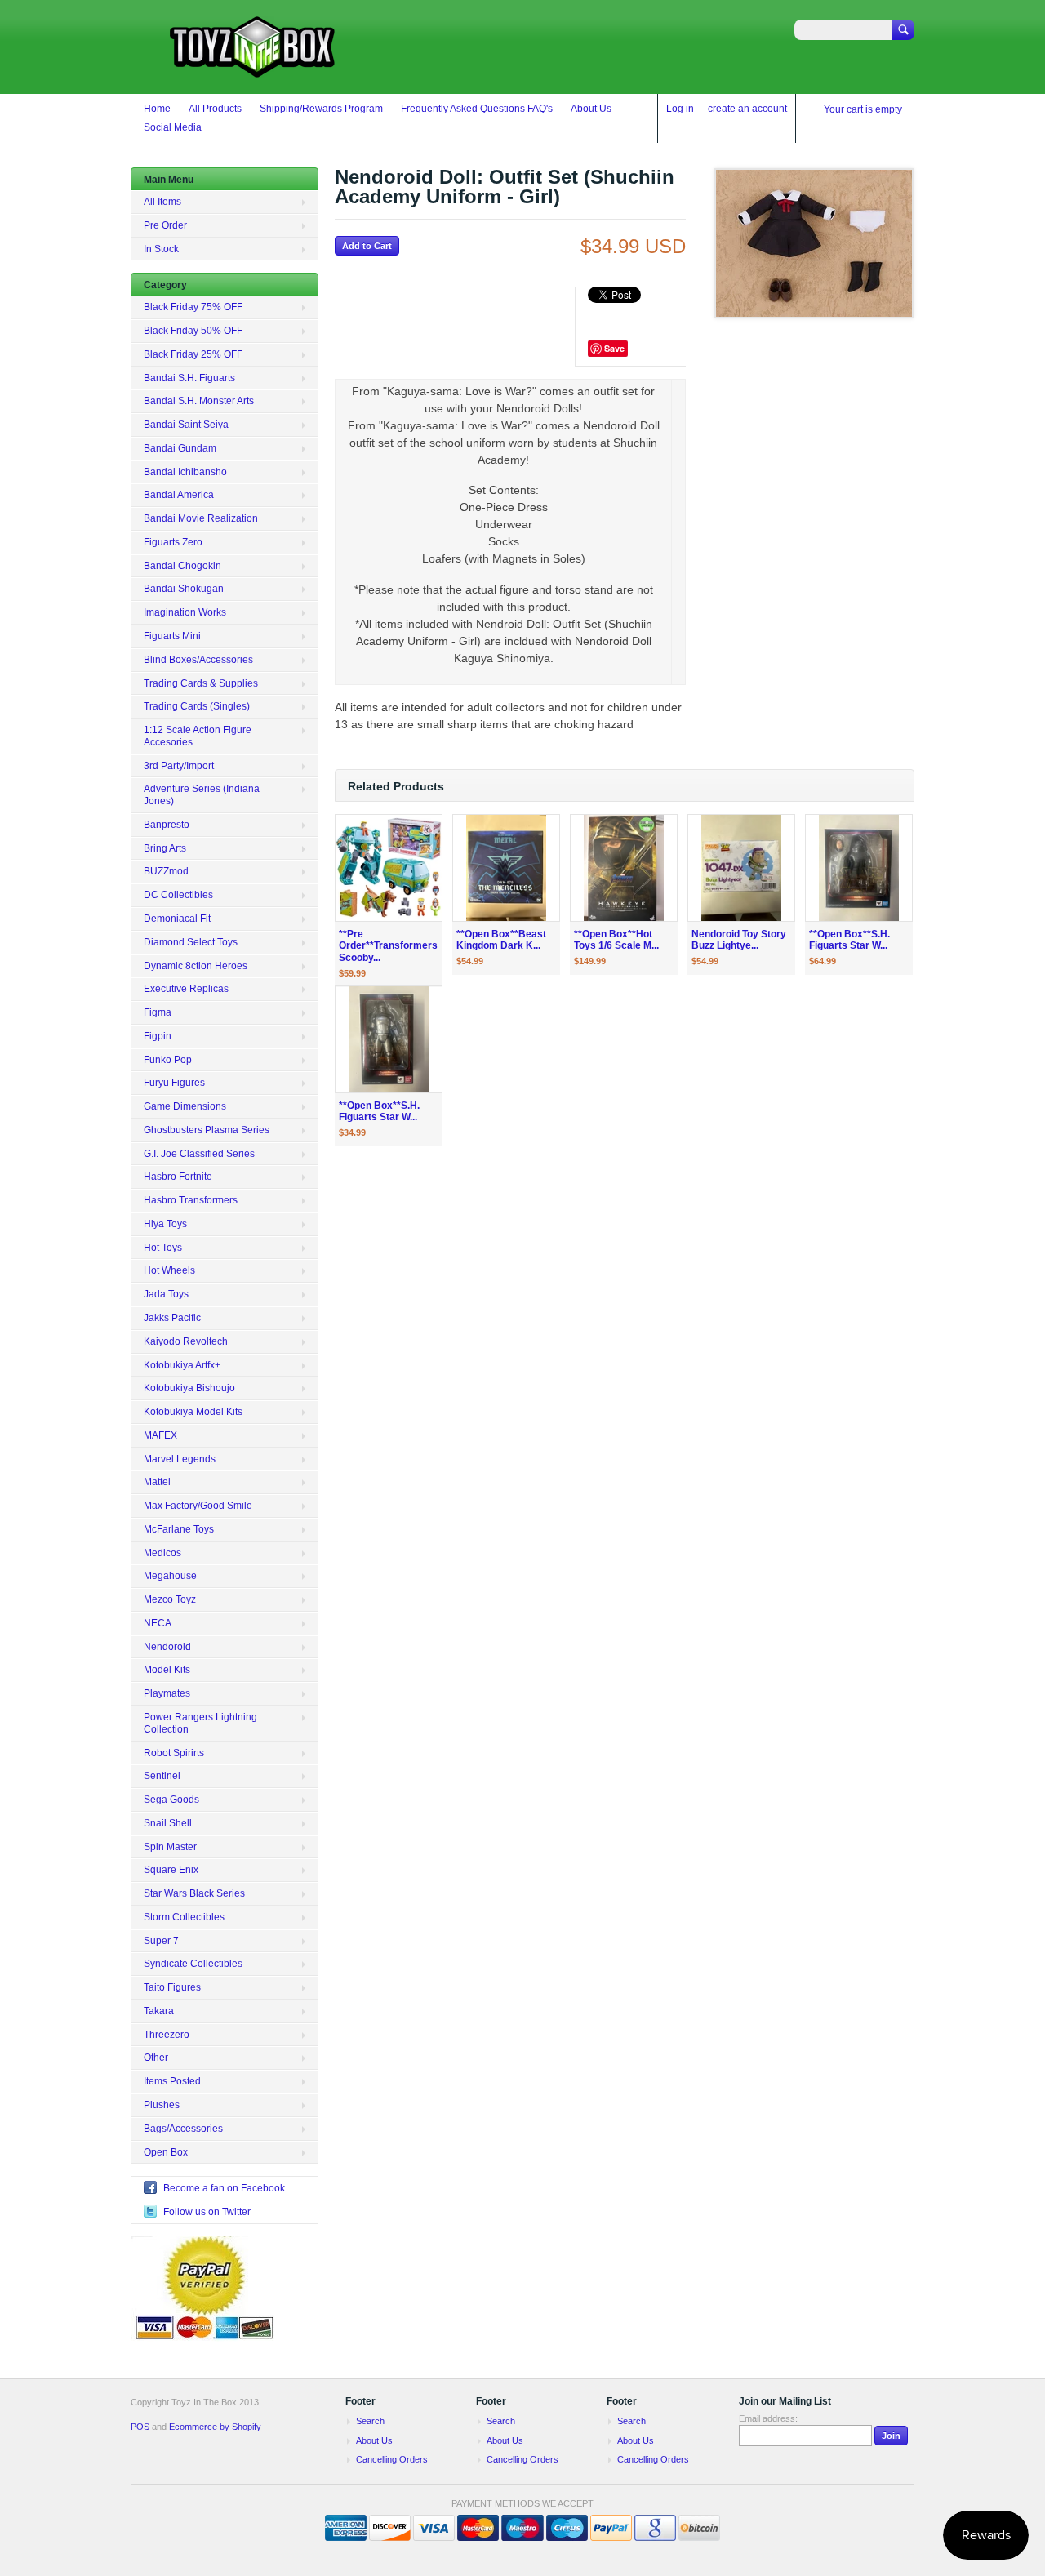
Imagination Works (185, 612)
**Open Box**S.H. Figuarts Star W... (849, 940)
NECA (158, 1623)
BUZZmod (166, 871)
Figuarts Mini (172, 636)
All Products (215, 109)
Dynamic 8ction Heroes (196, 966)
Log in (680, 109)
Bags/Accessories (183, 2129)
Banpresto (167, 825)
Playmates (167, 1693)
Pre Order (165, 225)
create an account (747, 109)
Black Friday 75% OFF (193, 307)
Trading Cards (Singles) (197, 706)
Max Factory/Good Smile (198, 1506)
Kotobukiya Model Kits (193, 1412)
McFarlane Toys (179, 1529)
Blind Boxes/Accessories (198, 660)
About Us (591, 109)
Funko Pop (168, 1060)
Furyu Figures (174, 1083)
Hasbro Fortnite (178, 1177)
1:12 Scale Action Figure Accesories (198, 736)
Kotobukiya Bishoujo (189, 1388)
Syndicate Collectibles (193, 1964)
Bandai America (179, 495)
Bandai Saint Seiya (186, 425)
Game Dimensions (185, 1106)
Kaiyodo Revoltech (186, 1341)
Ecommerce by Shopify (215, 2427)
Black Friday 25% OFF (193, 354)
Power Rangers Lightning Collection (200, 1723)
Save (614, 348)
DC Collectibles (178, 895)
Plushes (162, 2105)
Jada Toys (166, 1294)
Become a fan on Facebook (224, 2188)
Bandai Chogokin (182, 566)
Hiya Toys (165, 1224)
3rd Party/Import (179, 766)
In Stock (161, 249)
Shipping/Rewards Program (321, 109)
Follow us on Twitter (207, 2212)
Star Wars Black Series (194, 1893)
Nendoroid (167, 1647)
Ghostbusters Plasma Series (207, 1130)
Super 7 (161, 1941)
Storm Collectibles (184, 1917)
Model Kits (167, 1670)
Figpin (158, 1036)
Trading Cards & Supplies (201, 683)
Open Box (166, 2152)
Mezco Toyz (170, 1599)
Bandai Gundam (180, 448)
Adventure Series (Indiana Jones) (202, 795)
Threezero (167, 2035)
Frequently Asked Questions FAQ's (477, 109)
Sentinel (162, 1776)
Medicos (162, 1553)
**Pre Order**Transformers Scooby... (388, 946)
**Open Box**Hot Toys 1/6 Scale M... (616, 940)
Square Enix (171, 1870)
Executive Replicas (186, 989)
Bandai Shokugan (184, 589)
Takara (159, 2011)
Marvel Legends (180, 1459)
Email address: (768, 2418)
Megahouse (170, 1576)
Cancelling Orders (392, 2459)
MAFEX (160, 1435)
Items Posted (172, 2081)
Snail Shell (168, 1823)
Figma (158, 1012)
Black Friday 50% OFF (193, 331)
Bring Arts (165, 848)
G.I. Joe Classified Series (199, 1154)
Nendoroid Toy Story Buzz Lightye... (739, 940)
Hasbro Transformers (191, 1200)
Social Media (173, 127)
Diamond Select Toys (191, 942)
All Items (162, 202)
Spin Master (170, 1847)
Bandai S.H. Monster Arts (199, 401)
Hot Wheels (169, 1270)
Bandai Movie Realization (201, 518)
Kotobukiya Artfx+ (182, 1365)
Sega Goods (171, 1800)
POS (140, 2427)
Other (156, 2058)
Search (370, 2421)
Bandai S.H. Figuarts (189, 378)
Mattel (157, 1482)
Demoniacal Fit (177, 919)
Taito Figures (172, 1987)
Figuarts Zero (173, 542)
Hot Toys (163, 1248)
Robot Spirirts (174, 1753)
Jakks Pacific (172, 1318)
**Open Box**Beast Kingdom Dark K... (501, 940)
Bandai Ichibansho (185, 472)
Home (157, 109)
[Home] (253, 70)
